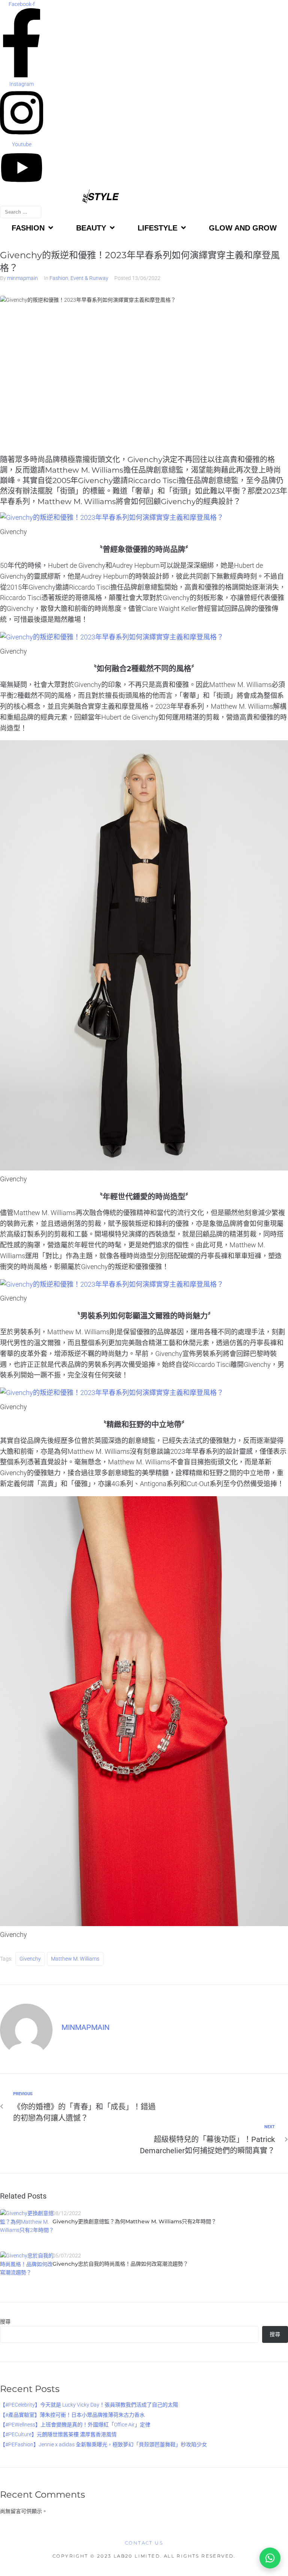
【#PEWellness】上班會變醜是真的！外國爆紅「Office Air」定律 (75, 2425)
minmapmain (22, 278)
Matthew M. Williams (75, 1959)
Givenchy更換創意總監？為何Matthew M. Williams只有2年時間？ (134, 2221)
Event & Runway (89, 278)
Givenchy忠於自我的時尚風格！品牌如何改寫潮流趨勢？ (120, 2264)
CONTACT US (144, 2543)
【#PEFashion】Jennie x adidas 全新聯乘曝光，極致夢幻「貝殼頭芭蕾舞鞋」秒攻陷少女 (103, 2444)
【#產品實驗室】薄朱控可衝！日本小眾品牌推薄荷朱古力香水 (72, 2415)
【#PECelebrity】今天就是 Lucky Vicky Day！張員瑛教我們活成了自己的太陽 (89, 2405)
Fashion (59, 278)
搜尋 (5, 2322)
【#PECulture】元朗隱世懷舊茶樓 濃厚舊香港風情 (58, 2434)
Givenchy (30, 1959)
